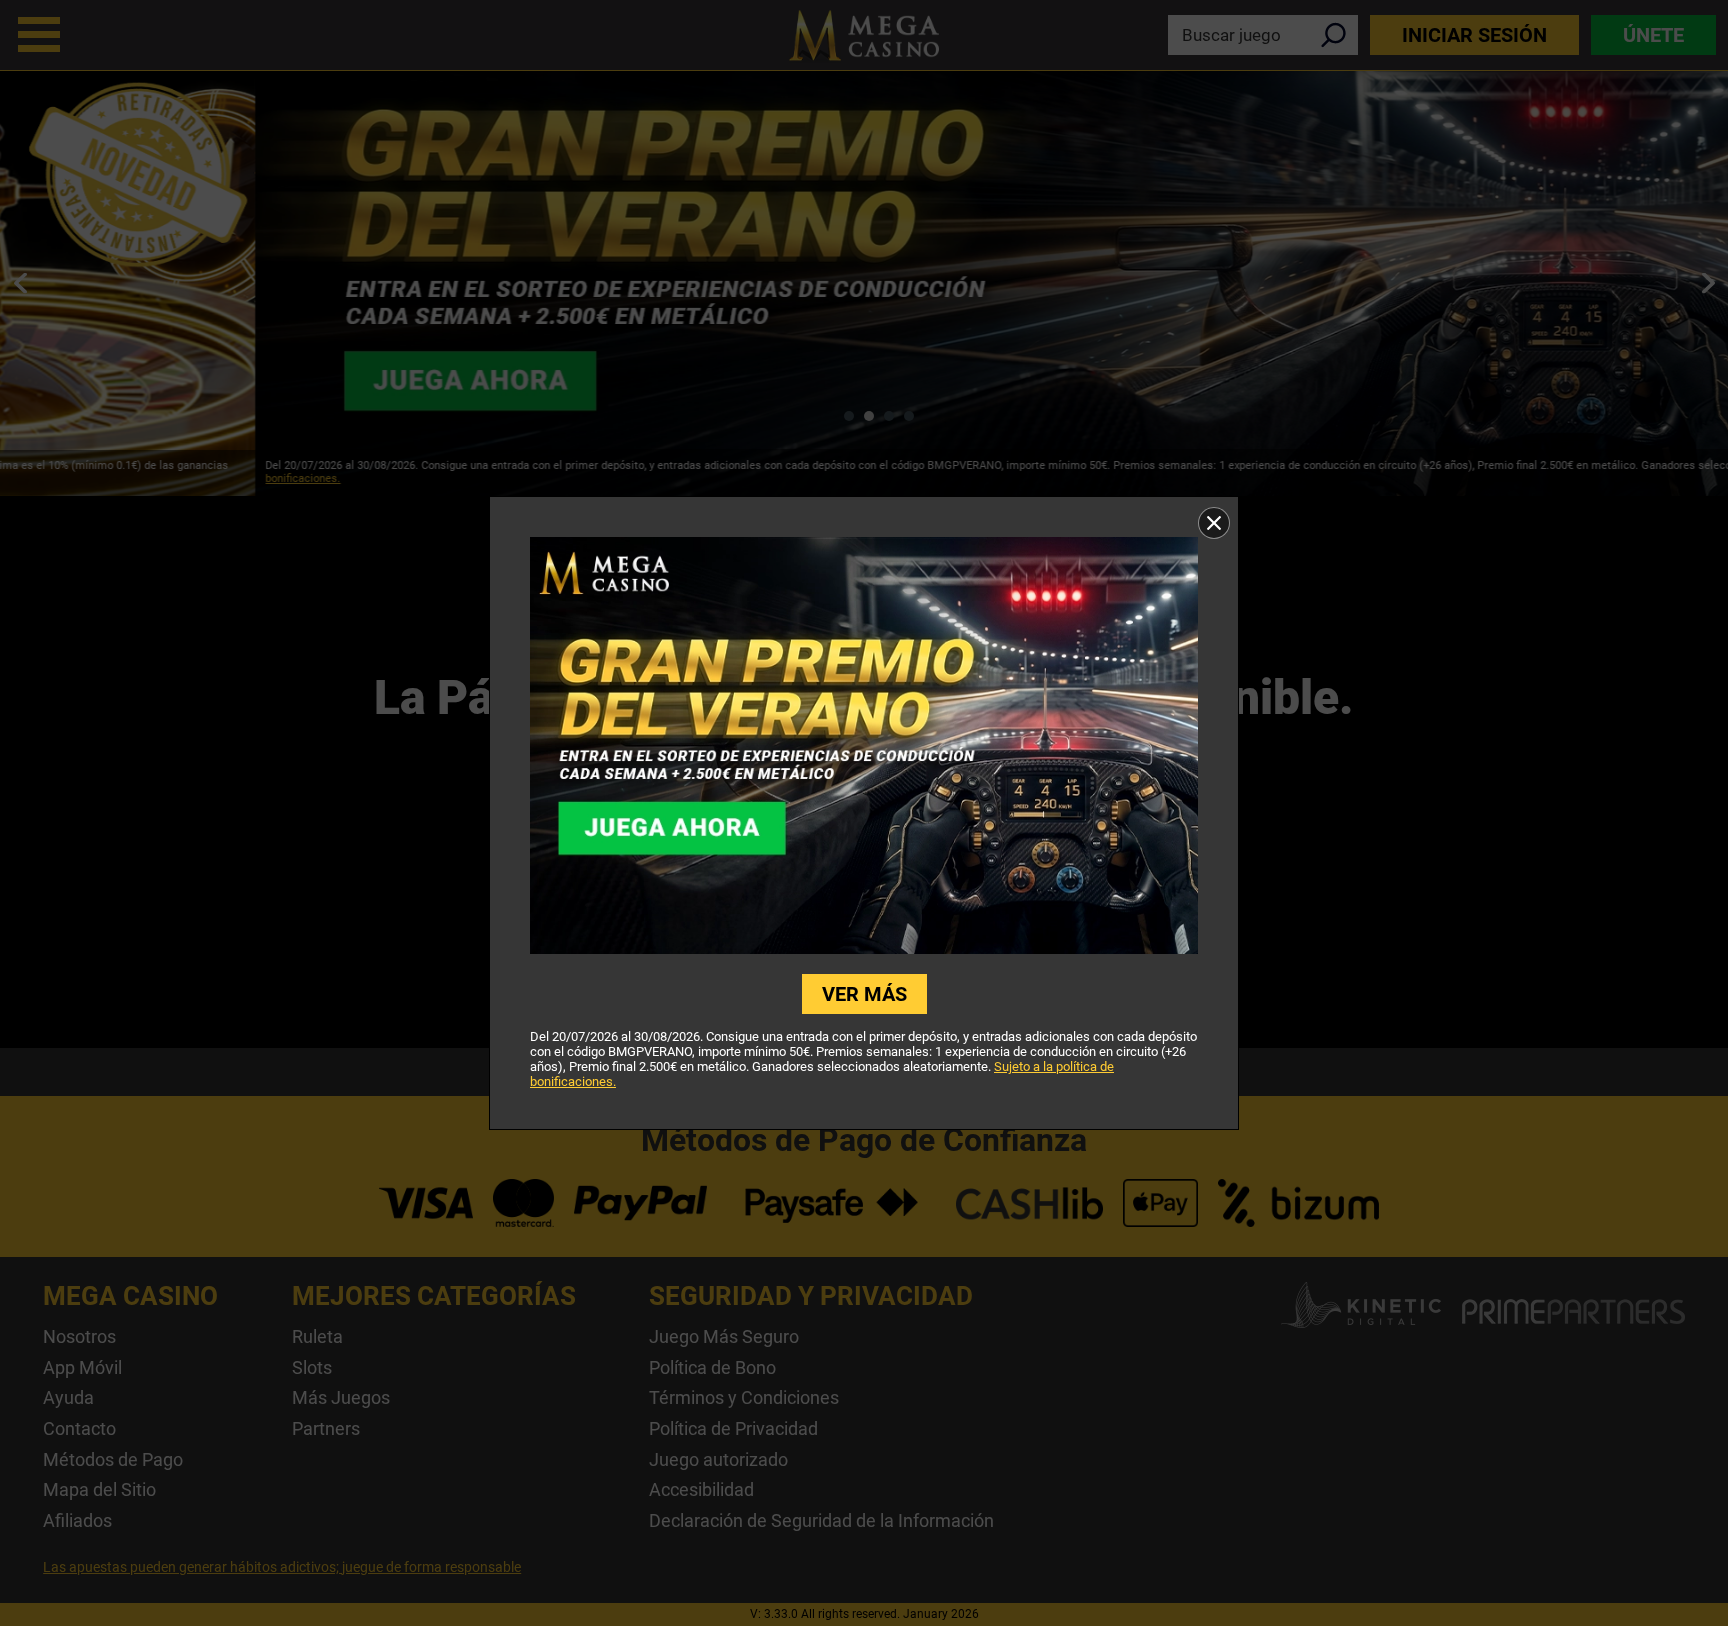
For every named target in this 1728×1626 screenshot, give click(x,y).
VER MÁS (864, 994)
